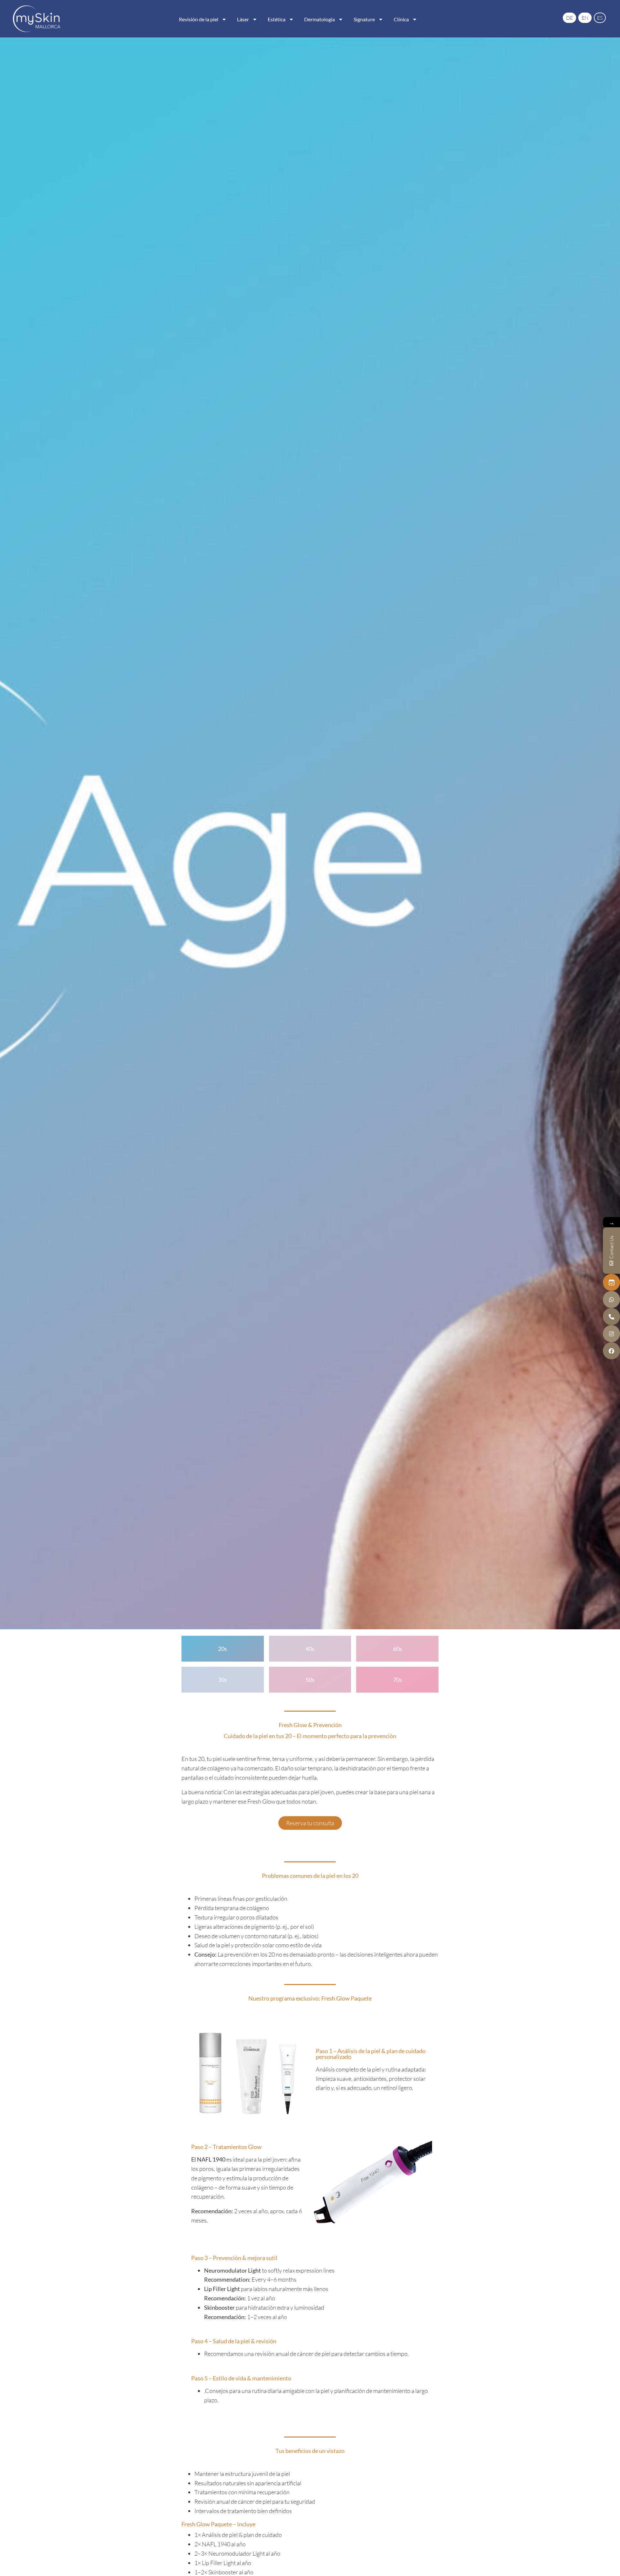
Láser (243, 19)
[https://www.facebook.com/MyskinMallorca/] (611, 1351)
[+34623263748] (611, 1299)
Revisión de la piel (199, 19)
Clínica (401, 19)
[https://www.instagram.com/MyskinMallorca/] (611, 1334)
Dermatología (320, 19)
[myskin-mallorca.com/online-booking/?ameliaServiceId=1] (611, 1282)
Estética (277, 19)
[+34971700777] (611, 1316)
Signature (364, 19)
